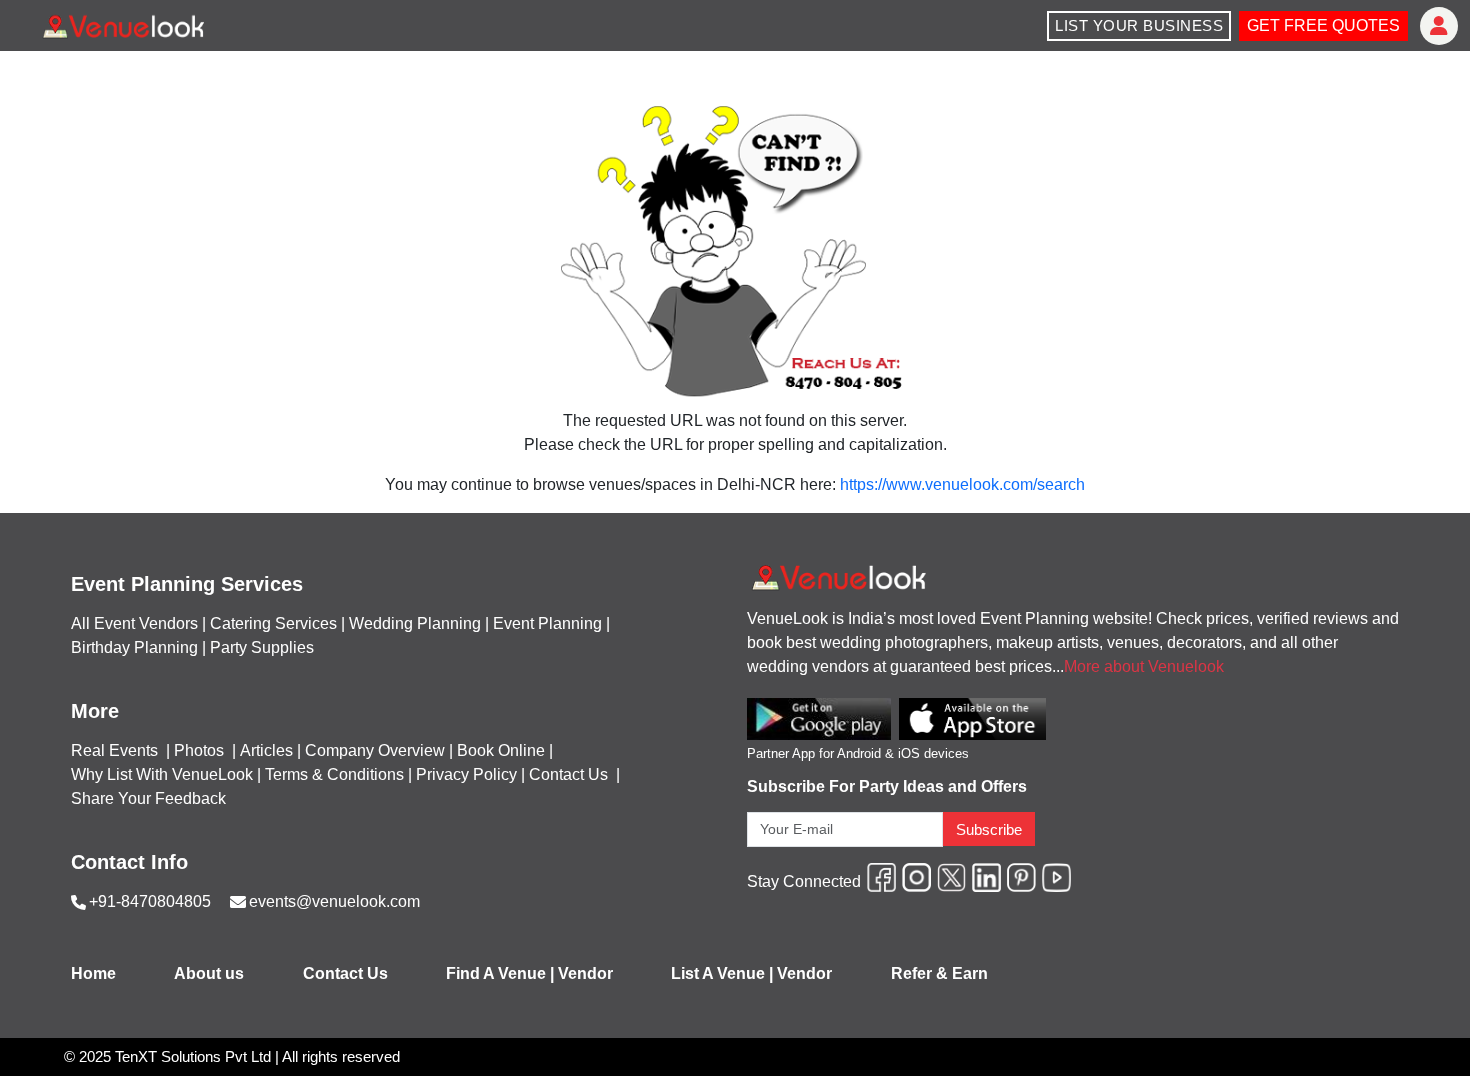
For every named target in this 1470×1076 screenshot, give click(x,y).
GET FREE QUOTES (1323, 25)
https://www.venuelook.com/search (962, 484)
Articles (266, 750)
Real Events (116, 750)
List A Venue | (722, 973)
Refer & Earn (939, 973)
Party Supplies (262, 647)
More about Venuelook (1144, 666)
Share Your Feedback (148, 798)
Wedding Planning (415, 623)
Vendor (585, 973)
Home (93, 973)
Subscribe (989, 829)
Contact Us (568, 774)
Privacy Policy (466, 774)
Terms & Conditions (334, 774)
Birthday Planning (134, 647)
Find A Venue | (500, 973)
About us (209, 973)
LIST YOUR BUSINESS (1139, 25)
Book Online (501, 750)
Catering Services (273, 623)
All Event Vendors (134, 623)
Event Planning (547, 623)
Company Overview (375, 750)
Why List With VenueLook (162, 774)
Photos (201, 750)
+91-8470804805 (150, 901)
